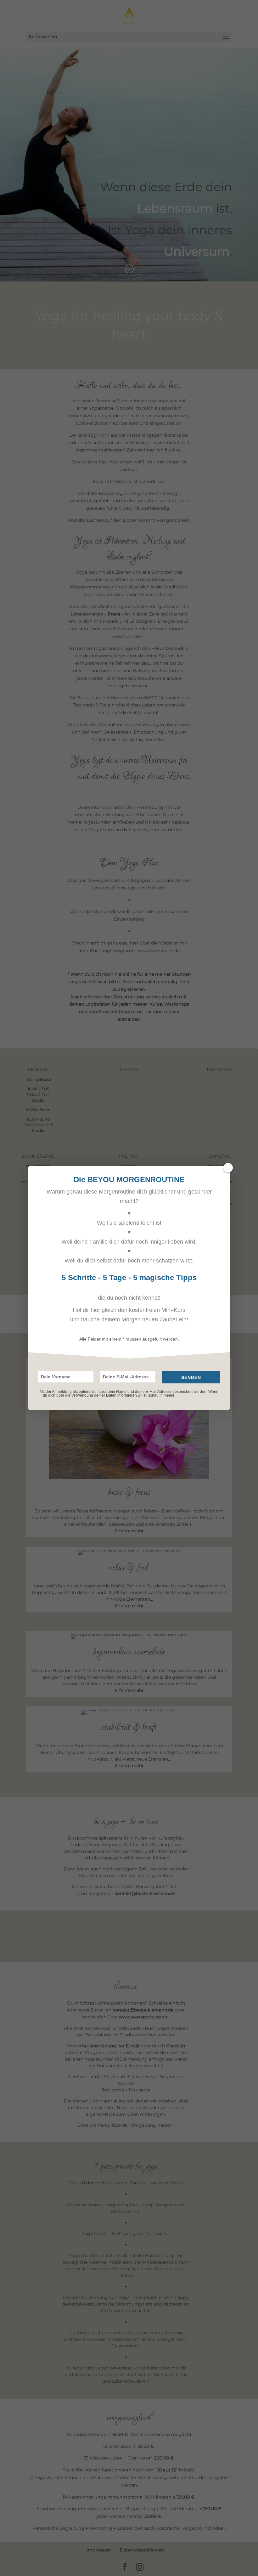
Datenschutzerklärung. (195, 1395)
